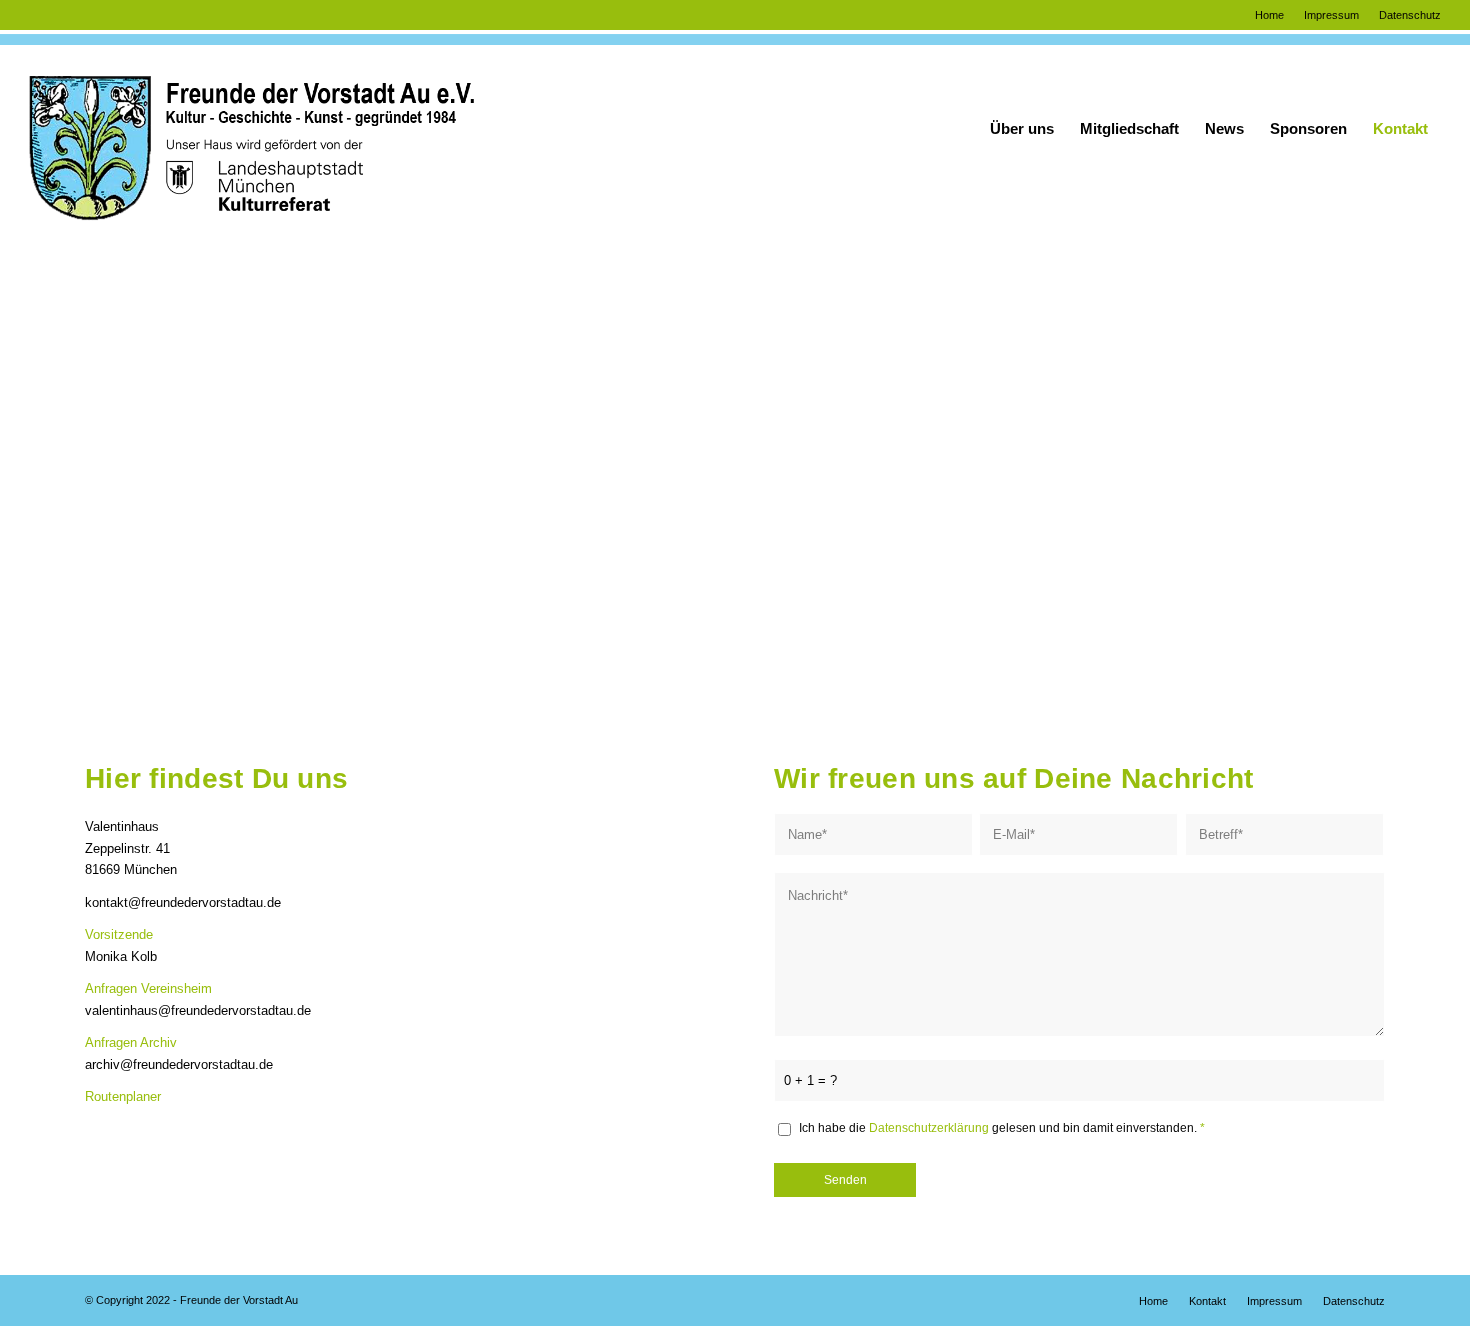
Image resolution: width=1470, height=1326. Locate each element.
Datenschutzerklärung (929, 1128)
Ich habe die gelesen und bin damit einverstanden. (1002, 1128)
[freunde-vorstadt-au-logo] (251, 129)
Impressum (1331, 15)
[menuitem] (1269, 15)
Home (1269, 15)
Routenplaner (123, 1096)
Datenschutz (1410, 15)
